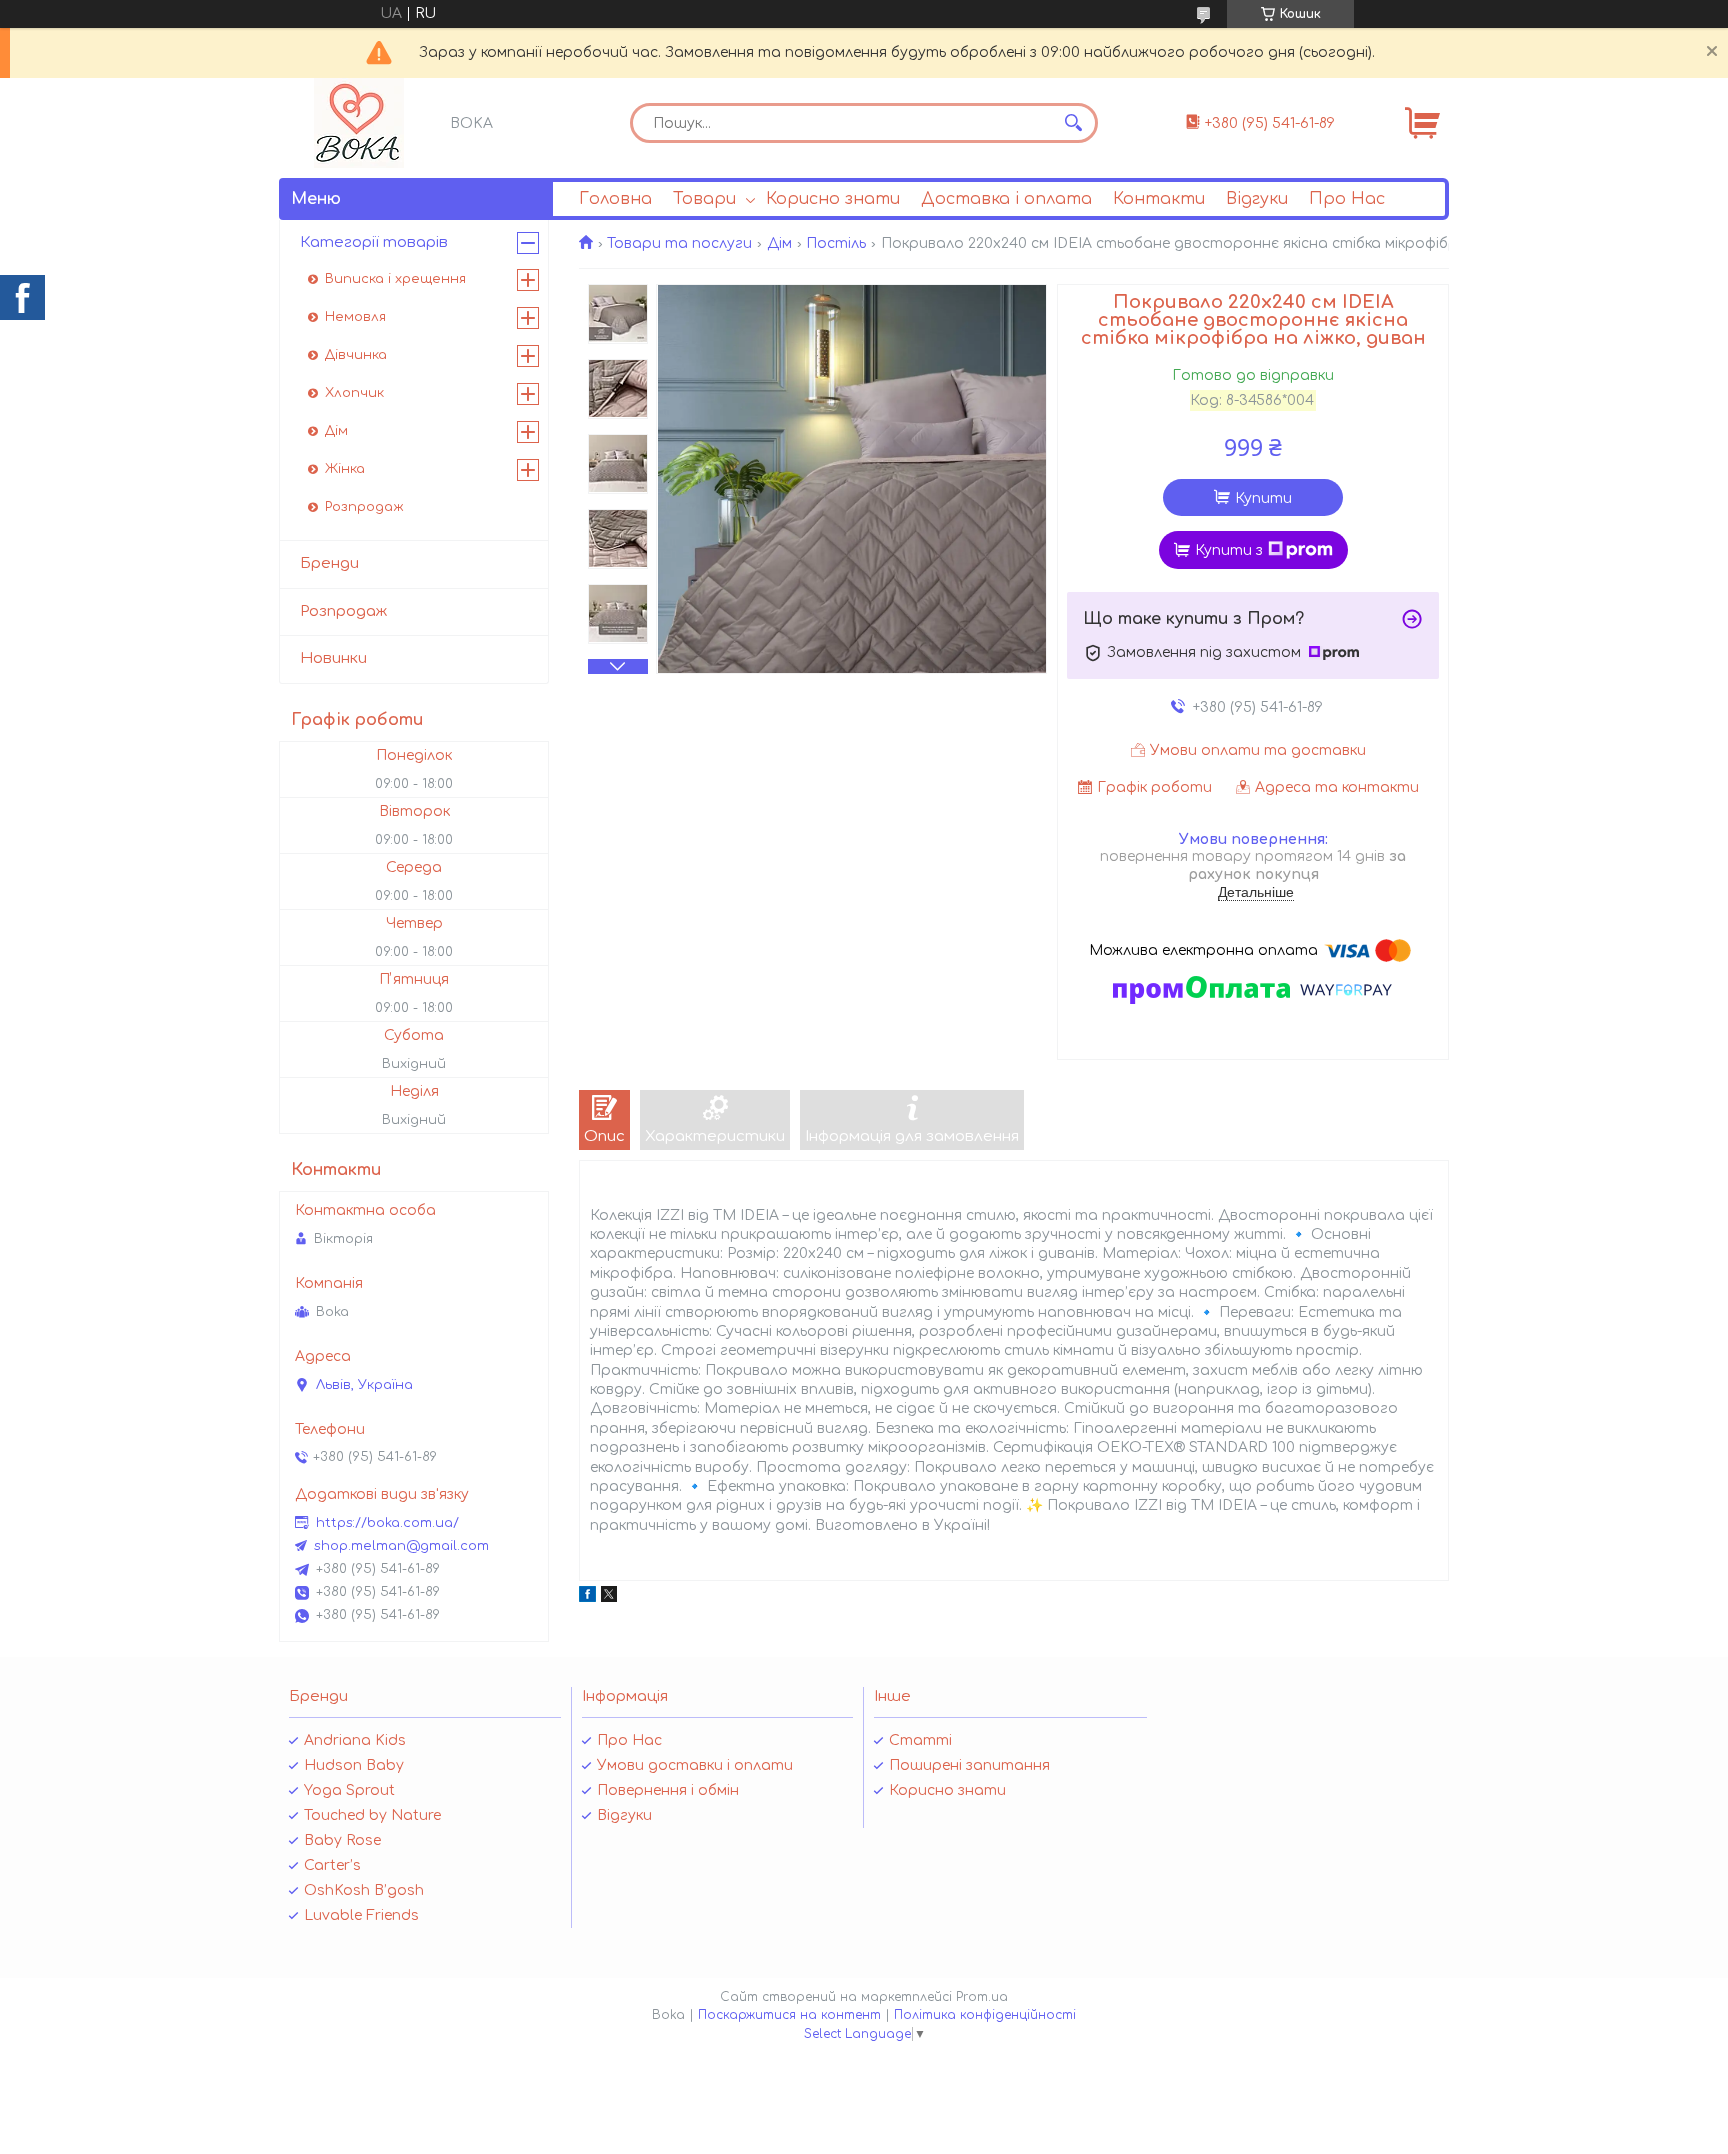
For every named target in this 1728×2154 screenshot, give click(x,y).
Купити (1263, 498)
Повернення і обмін (668, 1790)
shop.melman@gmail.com (401, 1546)
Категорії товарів (374, 242)
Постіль (836, 243)
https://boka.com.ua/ (387, 1523)
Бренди (329, 563)
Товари (704, 199)
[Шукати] (1073, 123)
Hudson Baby (354, 1765)
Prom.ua (982, 1997)
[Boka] (359, 123)
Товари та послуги (679, 243)
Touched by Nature (372, 1815)
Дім (779, 243)
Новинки (333, 658)
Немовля (355, 317)
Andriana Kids (355, 1740)
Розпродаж (364, 507)
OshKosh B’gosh (364, 1890)
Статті (920, 1740)
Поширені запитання (969, 1765)
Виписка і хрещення (395, 279)
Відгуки (1257, 199)
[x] (609, 1597)
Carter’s (332, 1865)
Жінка (345, 469)
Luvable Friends (361, 1915)
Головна (615, 199)
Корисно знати (833, 199)
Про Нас (1347, 199)
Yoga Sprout (349, 1790)
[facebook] (587, 1597)
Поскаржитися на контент (789, 2015)
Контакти (1159, 199)
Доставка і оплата (1006, 199)
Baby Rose (342, 1840)
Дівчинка (356, 355)
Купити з (1229, 550)
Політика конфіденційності (985, 2015)
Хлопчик (354, 393)
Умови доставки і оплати (695, 1765)
